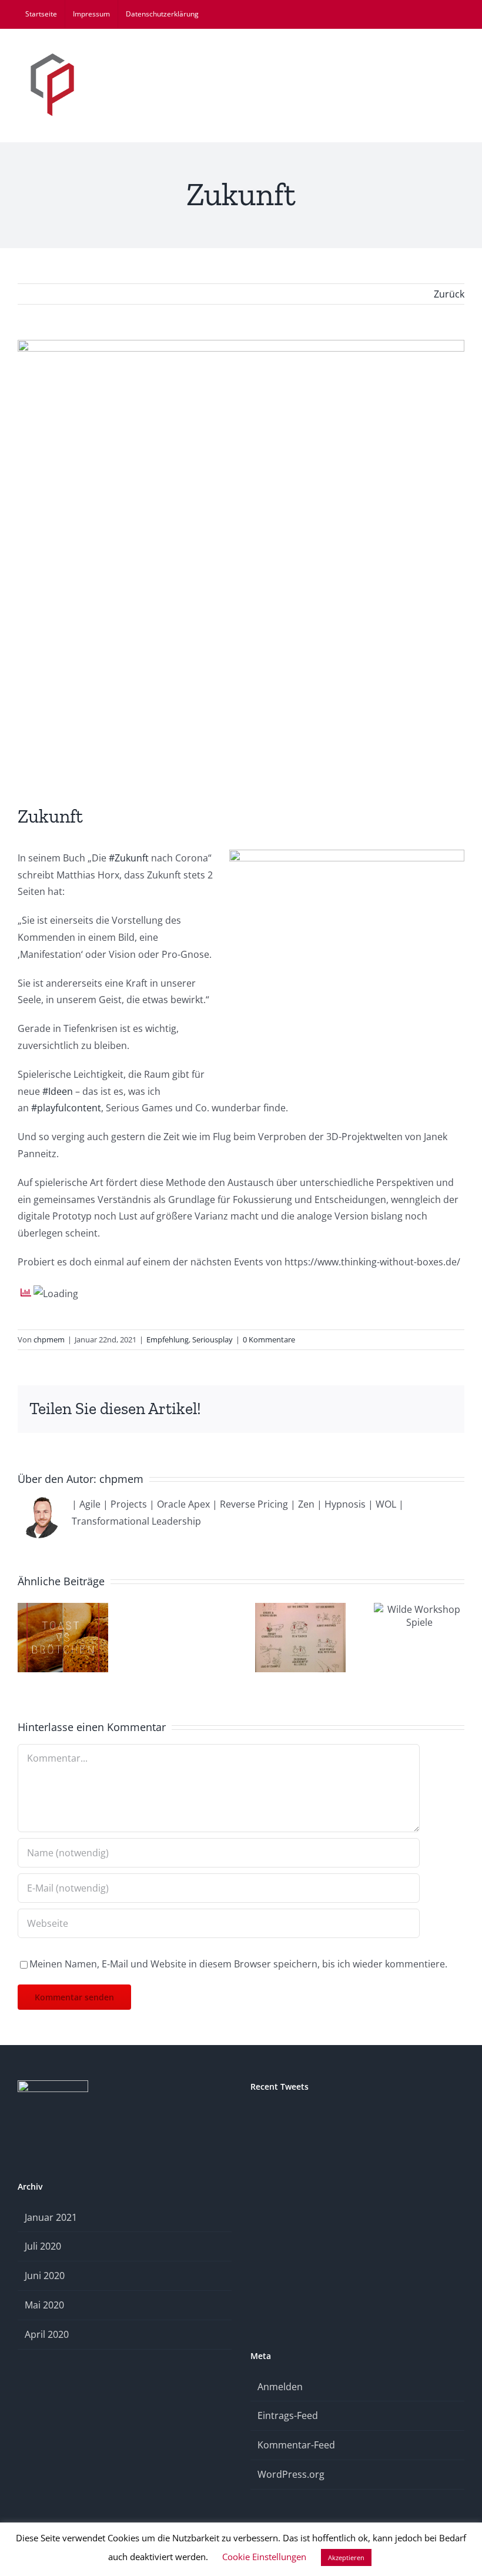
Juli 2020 (43, 2246)
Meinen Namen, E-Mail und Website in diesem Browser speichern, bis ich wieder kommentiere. (238, 1964)
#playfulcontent (66, 1108)
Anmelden (280, 2387)
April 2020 (47, 2334)
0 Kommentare (269, 1339)
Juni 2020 (45, 2276)
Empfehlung (168, 1339)
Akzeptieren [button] (346, 2557)
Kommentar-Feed (296, 2445)
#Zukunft (129, 858)
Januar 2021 (51, 2217)
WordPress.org (291, 2474)
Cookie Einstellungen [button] (264, 2557)
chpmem (49, 1339)
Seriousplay (212, 1339)
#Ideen (58, 1091)
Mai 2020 (44, 2305)
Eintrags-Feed (288, 2415)
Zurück (449, 294)
